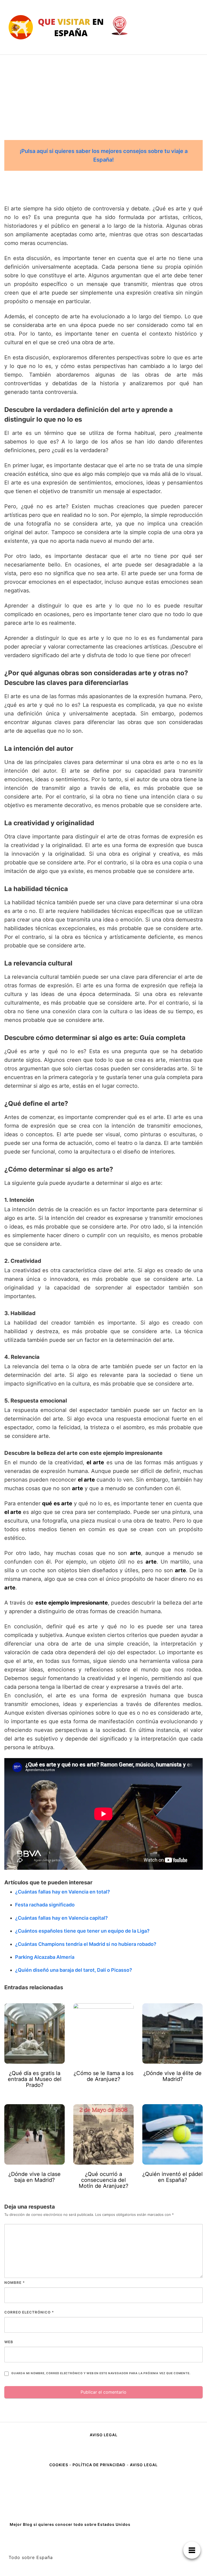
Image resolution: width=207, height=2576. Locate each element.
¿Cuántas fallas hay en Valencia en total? (63, 1892)
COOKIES (59, 2465)
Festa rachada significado (45, 1905)
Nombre (15, 2282)
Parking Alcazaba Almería (45, 1957)
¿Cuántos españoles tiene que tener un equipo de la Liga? (82, 1931)
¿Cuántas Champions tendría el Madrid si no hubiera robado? (86, 1944)
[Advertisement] (103, 95)
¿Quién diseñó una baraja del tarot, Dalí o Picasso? (74, 1970)
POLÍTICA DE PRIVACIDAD (99, 2465)
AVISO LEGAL (104, 2435)
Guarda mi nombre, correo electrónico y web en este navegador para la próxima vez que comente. (101, 2373)
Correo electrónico (29, 2312)
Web (9, 2342)
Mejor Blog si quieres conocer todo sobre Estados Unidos (70, 2524)
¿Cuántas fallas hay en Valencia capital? (61, 1918)
